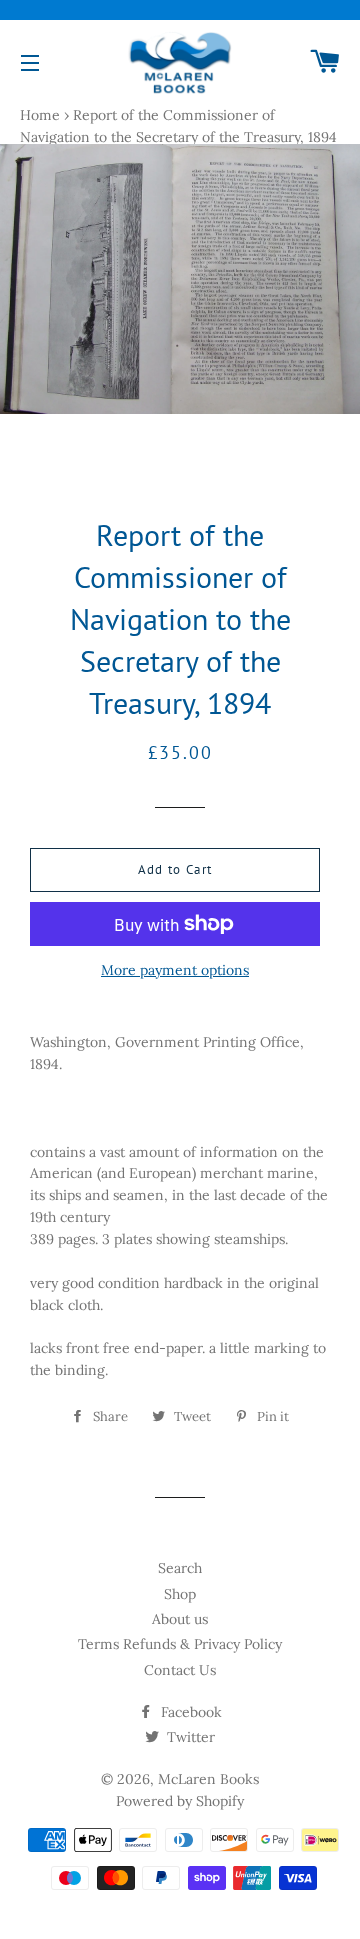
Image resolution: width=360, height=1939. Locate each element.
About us (180, 1619)
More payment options (175, 970)
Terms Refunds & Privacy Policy (180, 1644)
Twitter (189, 1737)
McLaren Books (208, 1779)
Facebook (189, 1712)
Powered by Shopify (180, 1801)
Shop (180, 1594)
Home (40, 115)
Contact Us (180, 1670)
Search (180, 1568)
